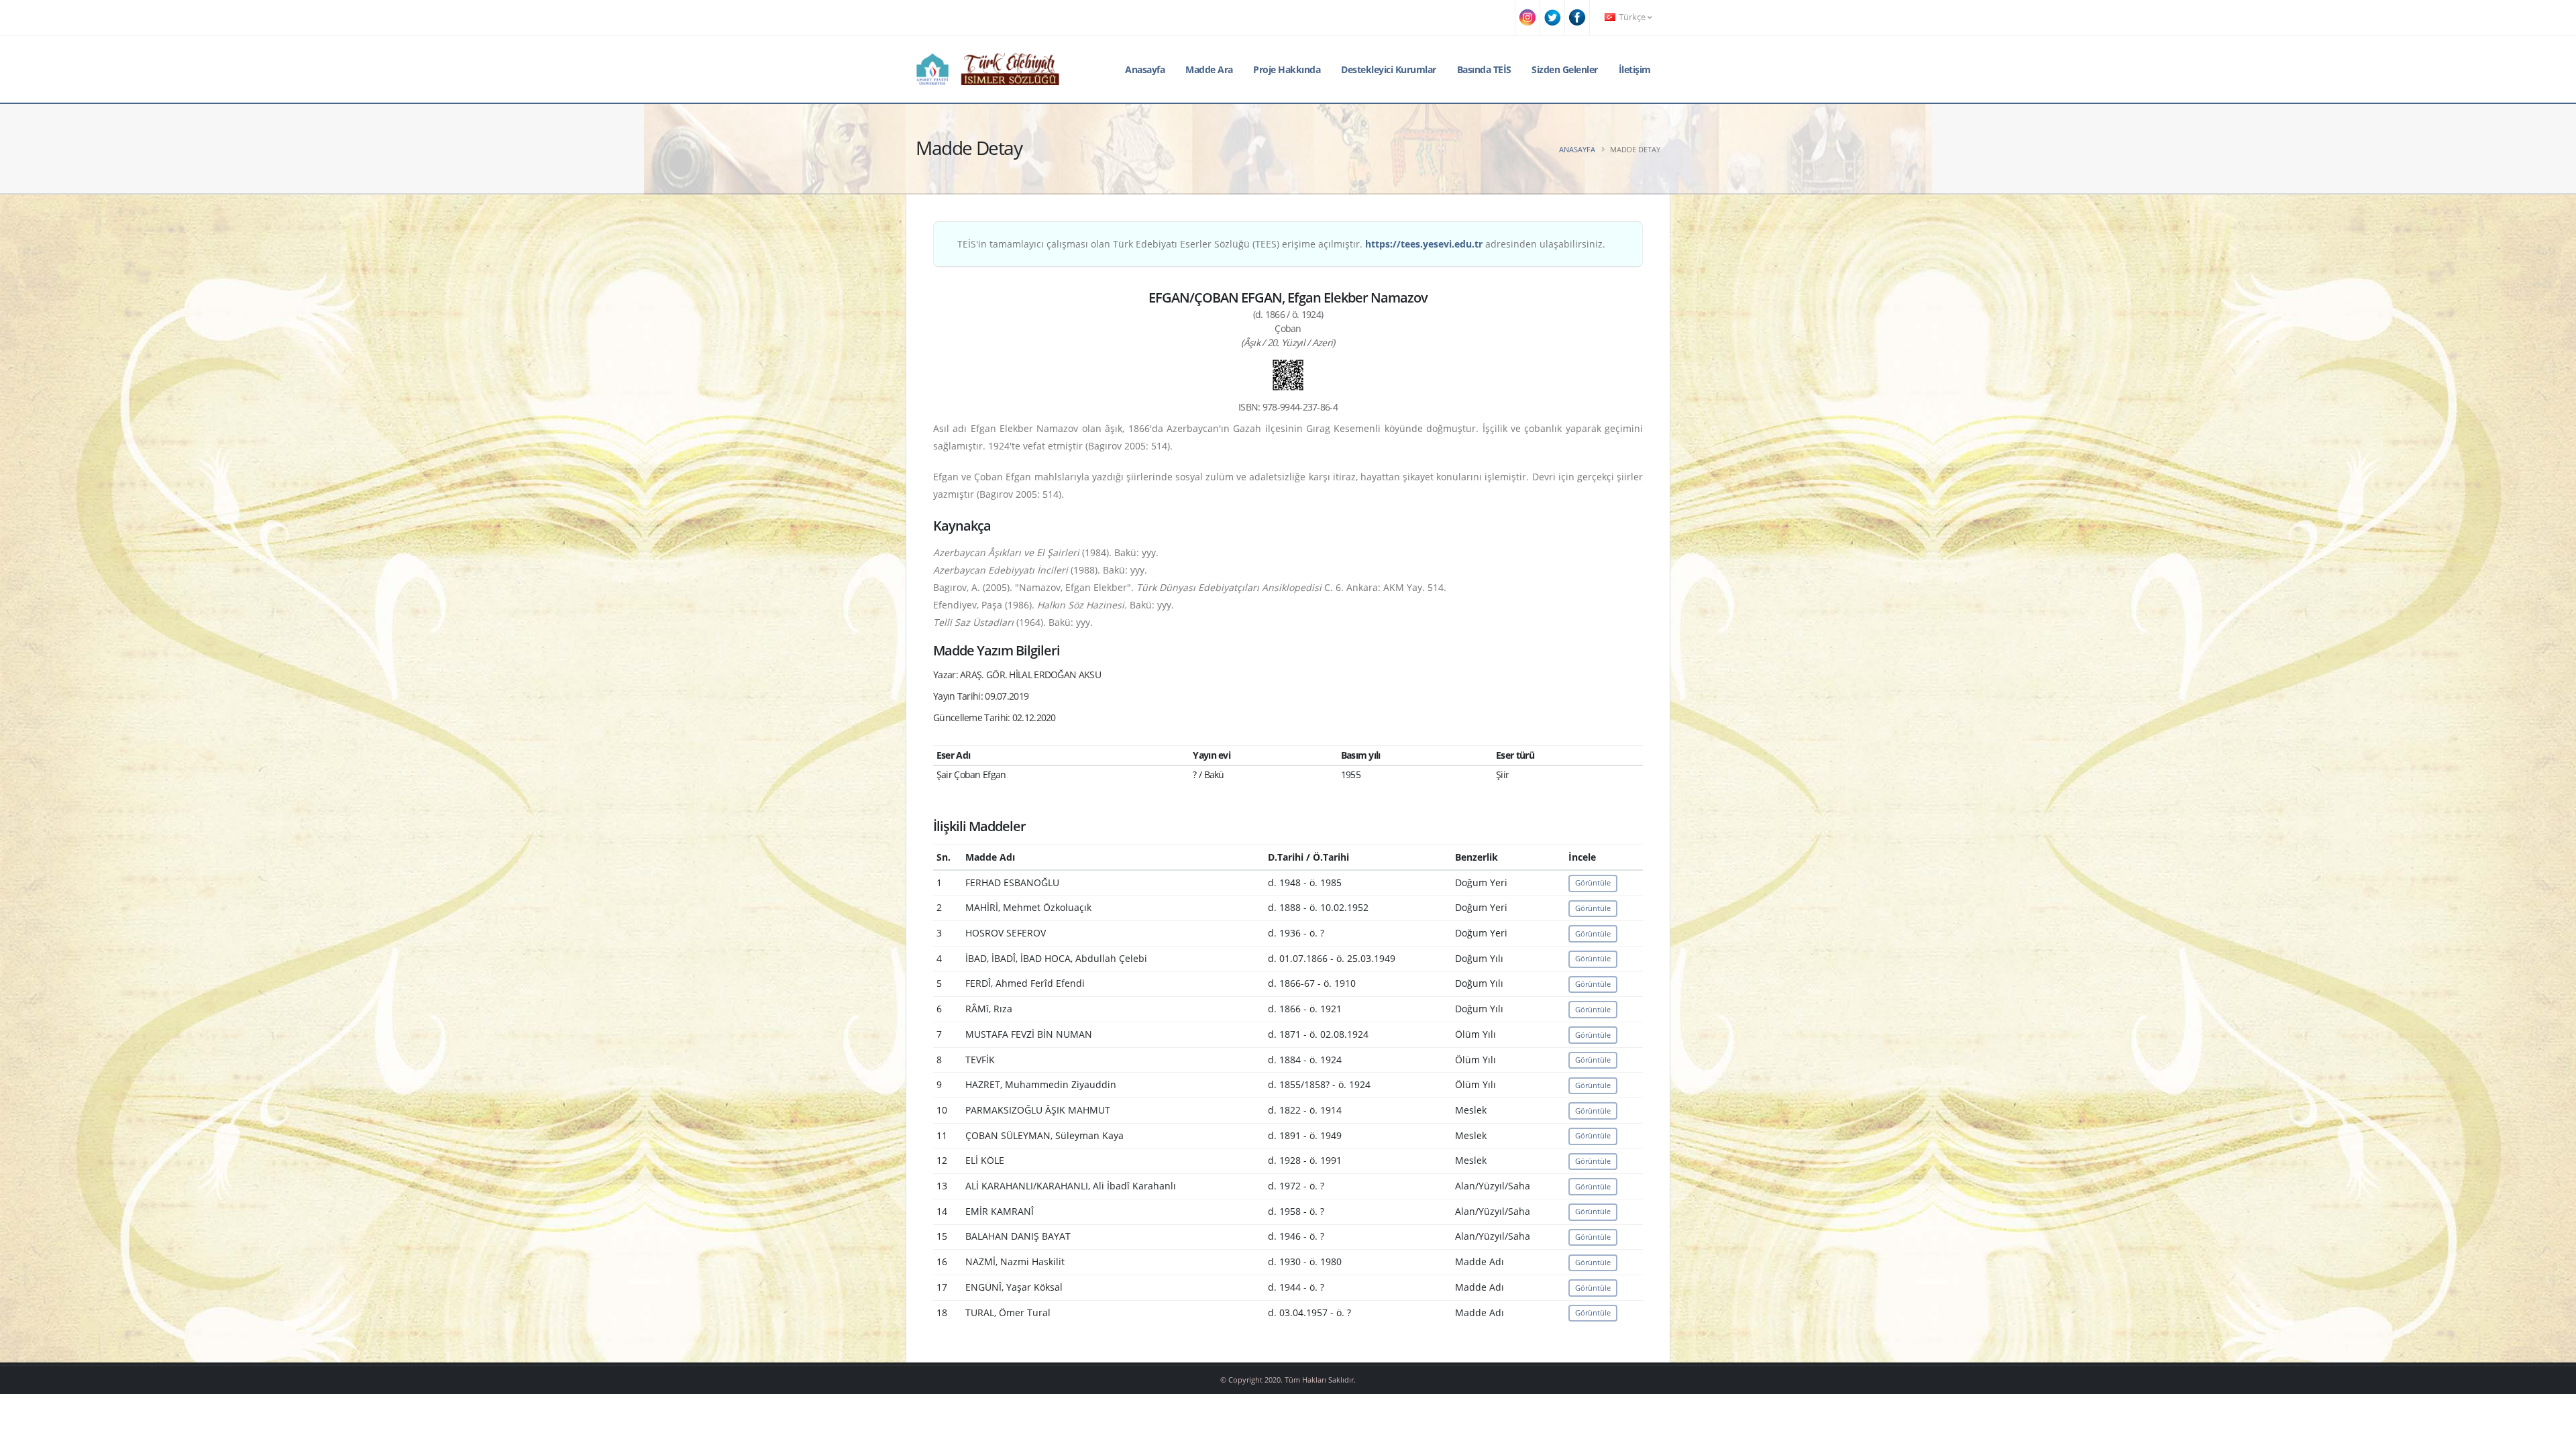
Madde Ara (1209, 69)
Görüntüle (1593, 882)
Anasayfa (1145, 69)
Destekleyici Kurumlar (1389, 69)
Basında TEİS (1484, 69)
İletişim (1635, 69)
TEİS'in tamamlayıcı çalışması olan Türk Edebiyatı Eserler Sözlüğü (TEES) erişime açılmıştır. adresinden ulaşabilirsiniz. (1281, 244)
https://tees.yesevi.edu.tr (1424, 244)
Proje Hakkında (1287, 69)
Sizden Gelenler (1565, 69)
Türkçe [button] (1632, 17)
